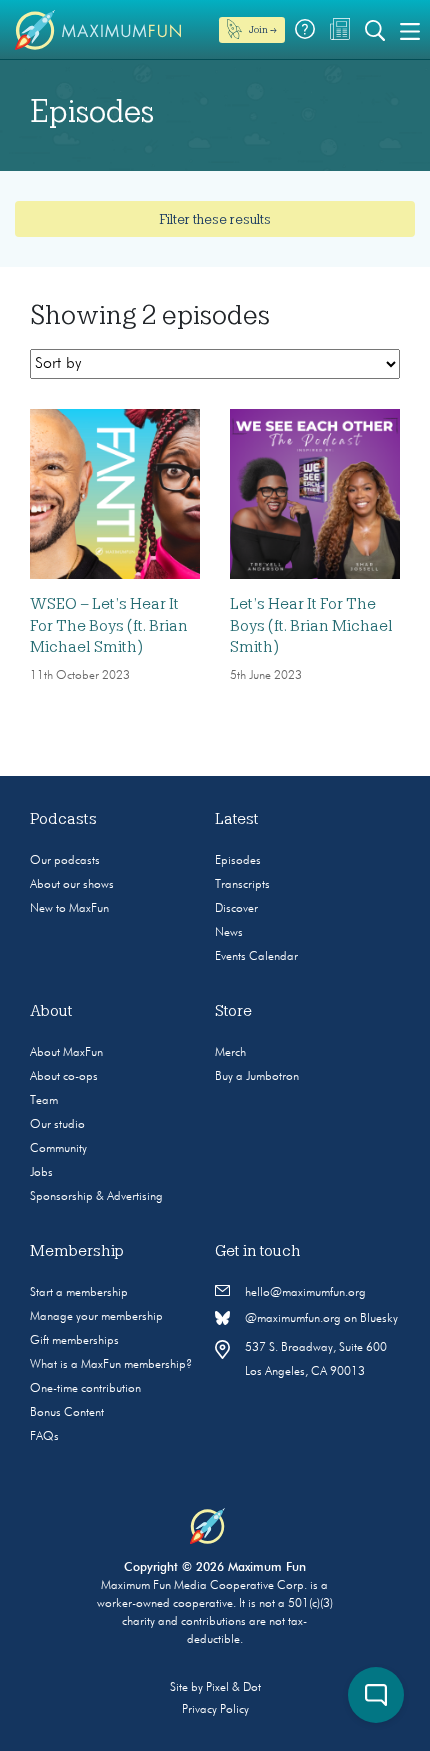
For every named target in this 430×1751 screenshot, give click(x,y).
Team (44, 1101)
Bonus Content (67, 1413)
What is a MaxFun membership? (111, 1365)
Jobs (41, 1173)
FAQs (44, 1437)
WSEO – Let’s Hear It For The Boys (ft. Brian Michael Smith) (109, 625)
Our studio (57, 1125)
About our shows (72, 885)
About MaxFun (66, 1053)
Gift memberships (74, 1341)
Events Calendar (256, 957)
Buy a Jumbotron (257, 1077)
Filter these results (215, 219)
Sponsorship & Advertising (96, 1197)
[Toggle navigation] (410, 30)
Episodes (238, 861)
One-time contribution (85, 1389)
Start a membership (79, 1293)
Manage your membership (96, 1317)
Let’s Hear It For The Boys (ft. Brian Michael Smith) (311, 625)
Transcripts (242, 885)
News (229, 933)
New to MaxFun (69, 909)
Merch (230, 1053)
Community (58, 1149)
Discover (236, 909)
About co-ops (64, 1077)
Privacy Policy (215, 1710)
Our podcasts (65, 861)
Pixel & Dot (233, 1688)
